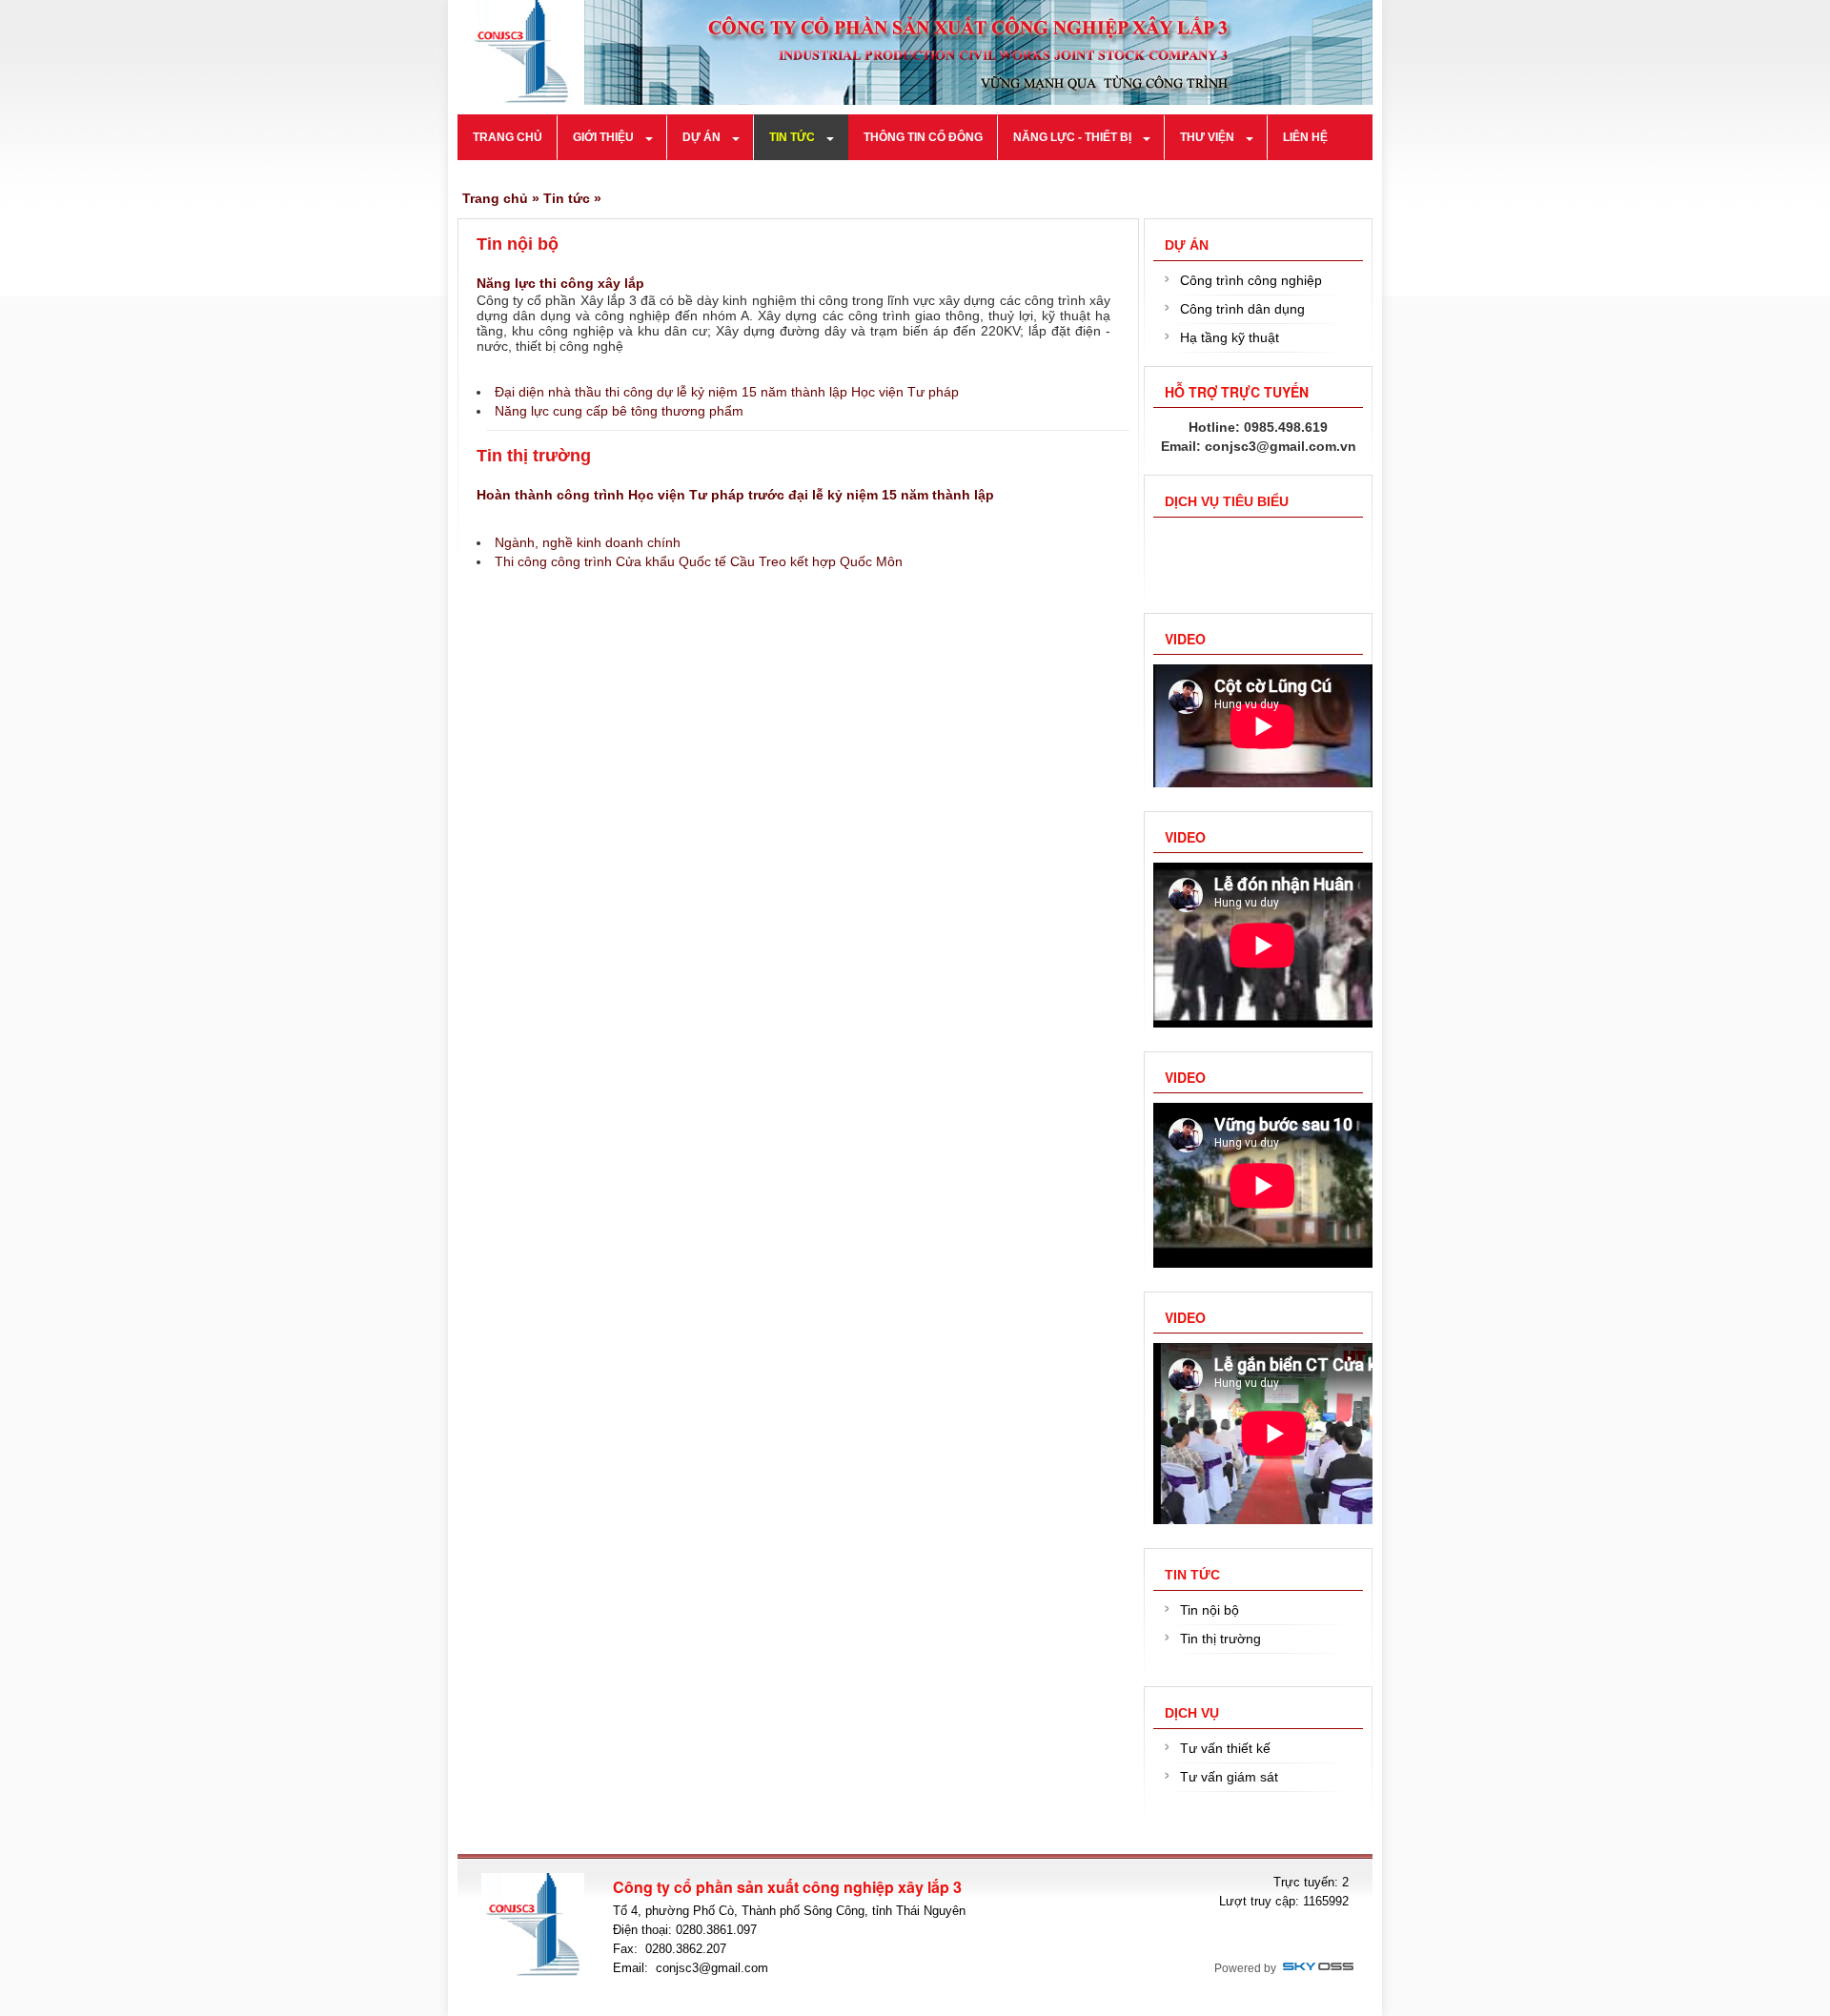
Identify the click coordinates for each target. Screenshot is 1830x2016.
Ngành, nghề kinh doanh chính (588, 542)
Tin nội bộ (518, 244)
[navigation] (508, 137)
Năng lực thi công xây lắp (560, 283)
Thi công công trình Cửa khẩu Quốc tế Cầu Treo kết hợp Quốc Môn (699, 561)
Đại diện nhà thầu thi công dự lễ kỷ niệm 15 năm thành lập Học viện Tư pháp (727, 392)
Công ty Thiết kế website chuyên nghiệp (1318, 1967)
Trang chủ (495, 198)
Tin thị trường (534, 456)
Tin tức (567, 198)
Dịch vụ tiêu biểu (1227, 501)
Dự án (1187, 245)
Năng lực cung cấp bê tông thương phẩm (619, 411)
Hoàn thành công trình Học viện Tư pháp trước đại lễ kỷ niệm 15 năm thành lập (735, 495)
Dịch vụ (1192, 1713)
